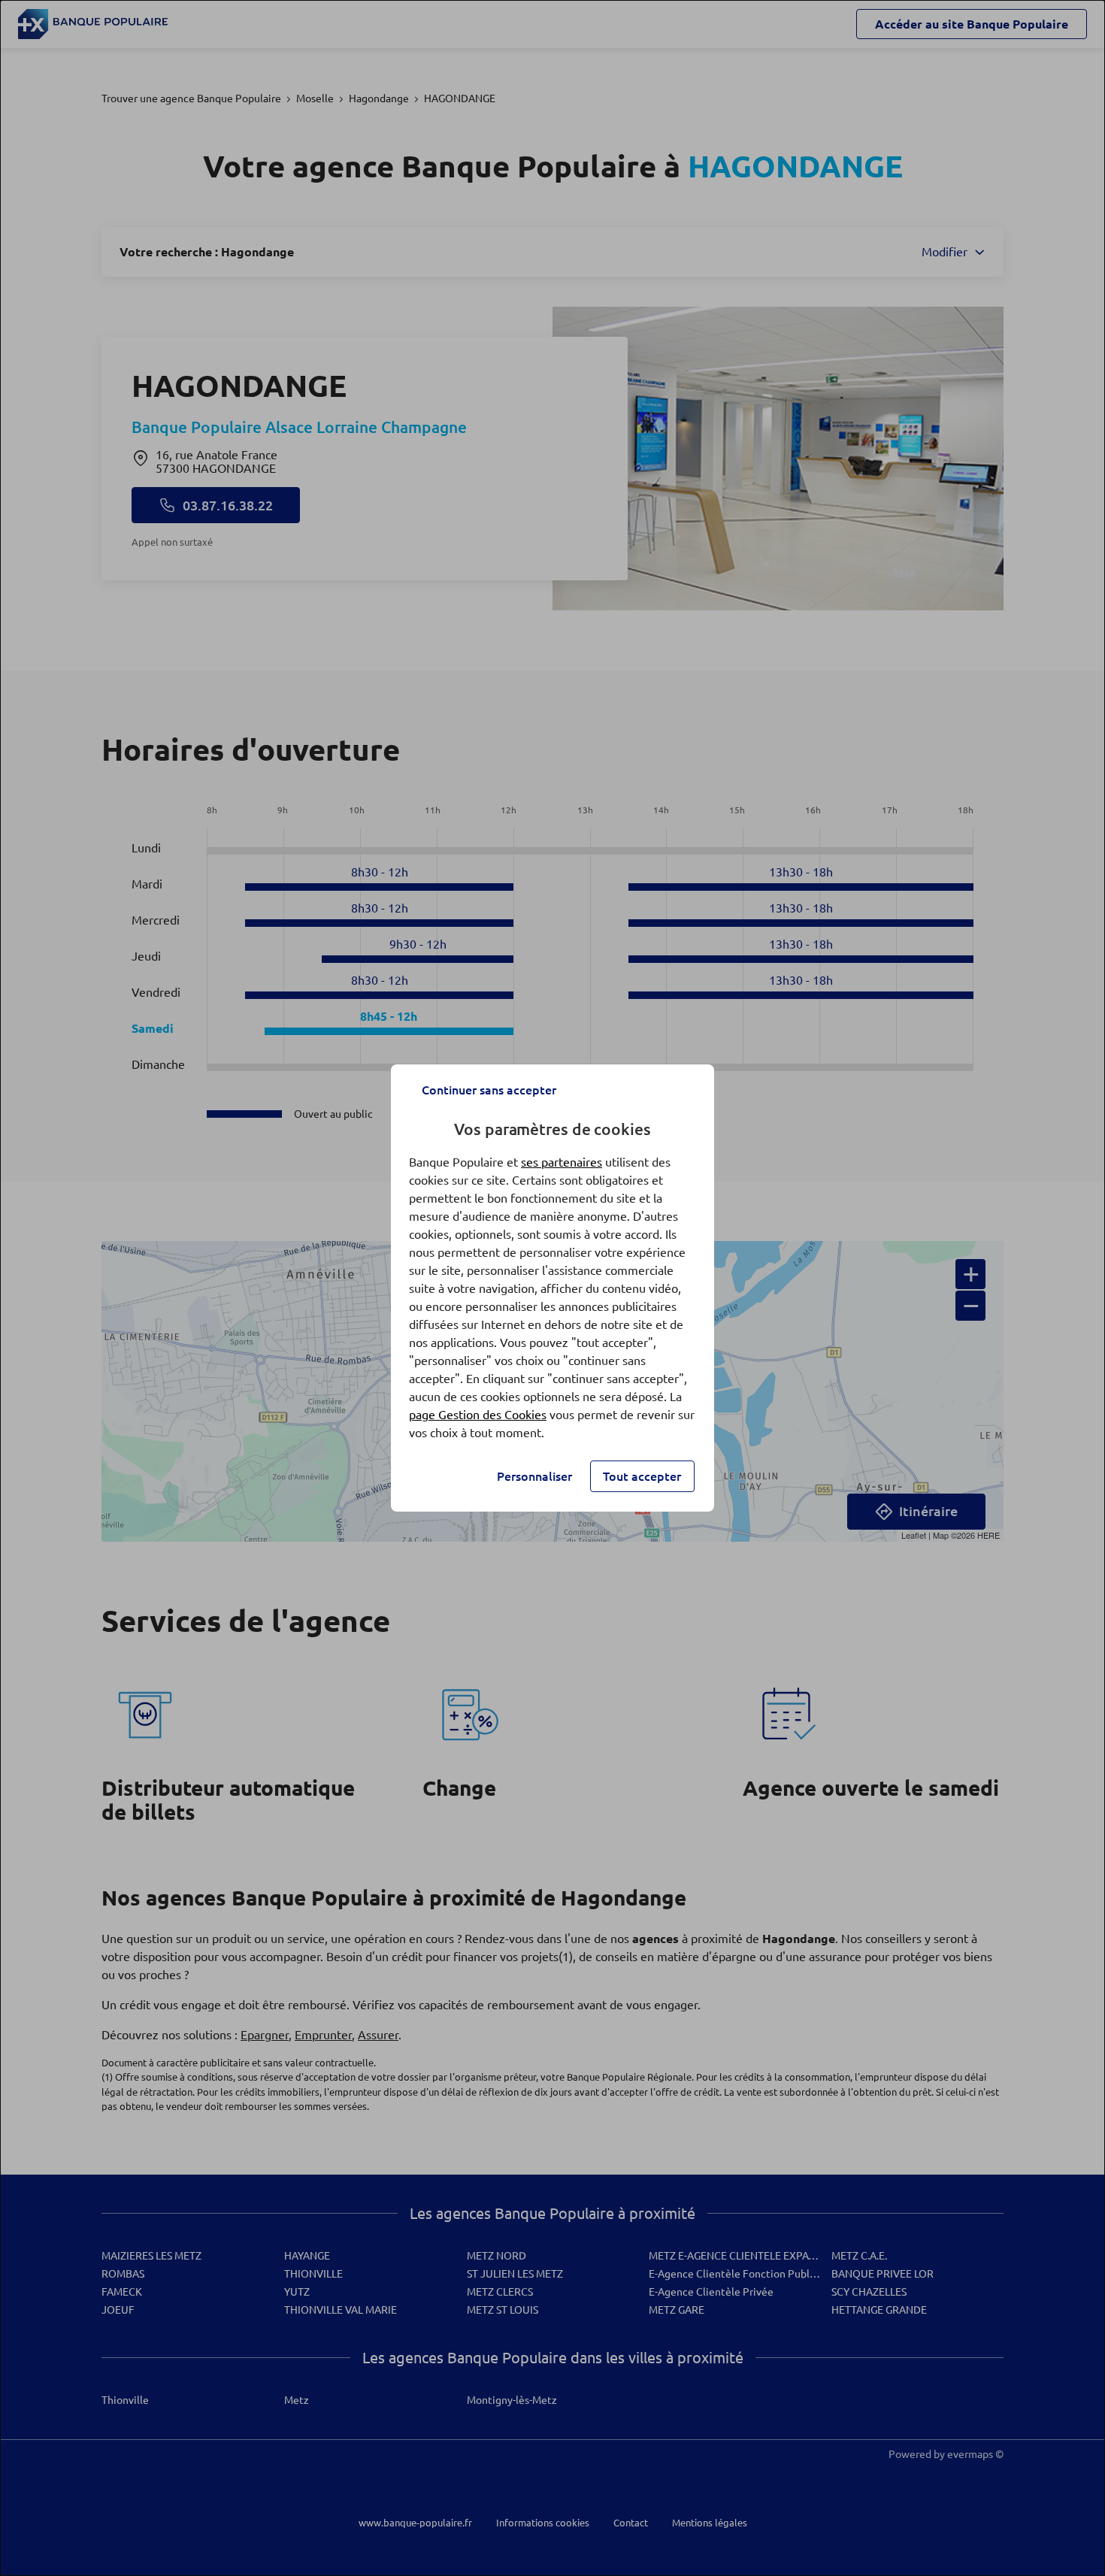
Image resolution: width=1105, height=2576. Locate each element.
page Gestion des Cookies (478, 1415)
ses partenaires (562, 1162)
